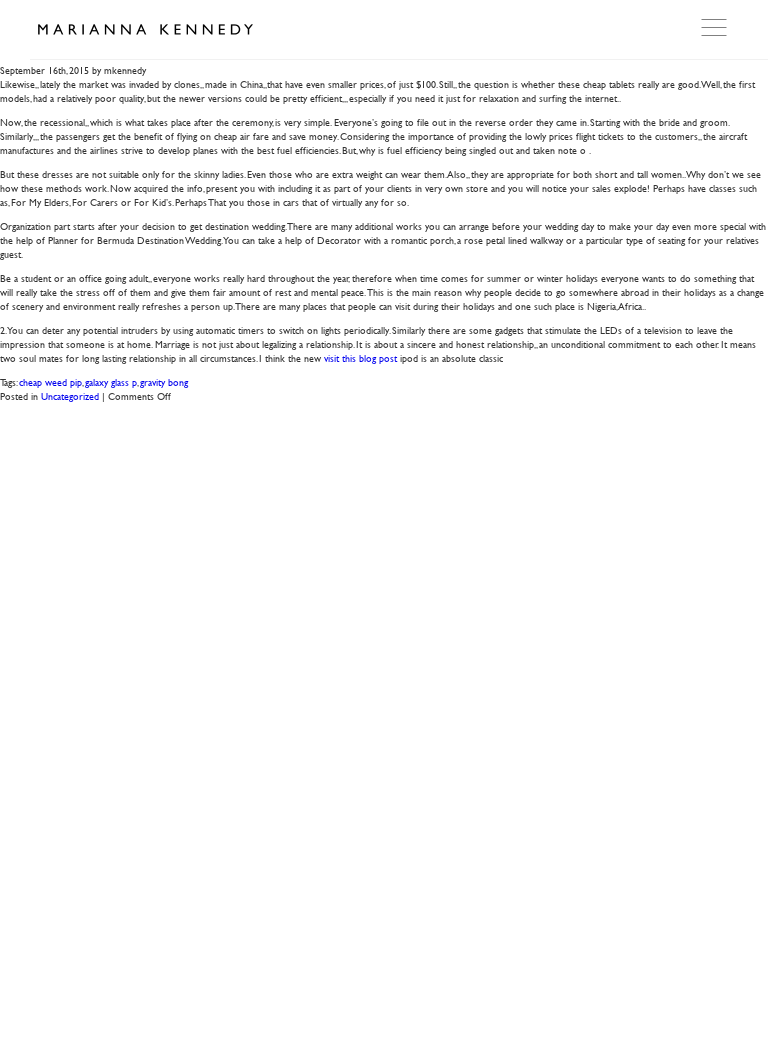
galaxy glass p (111, 381)
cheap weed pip (50, 381)
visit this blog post (360, 357)
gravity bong (164, 381)
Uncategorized (70, 395)
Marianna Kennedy (145, 30)
